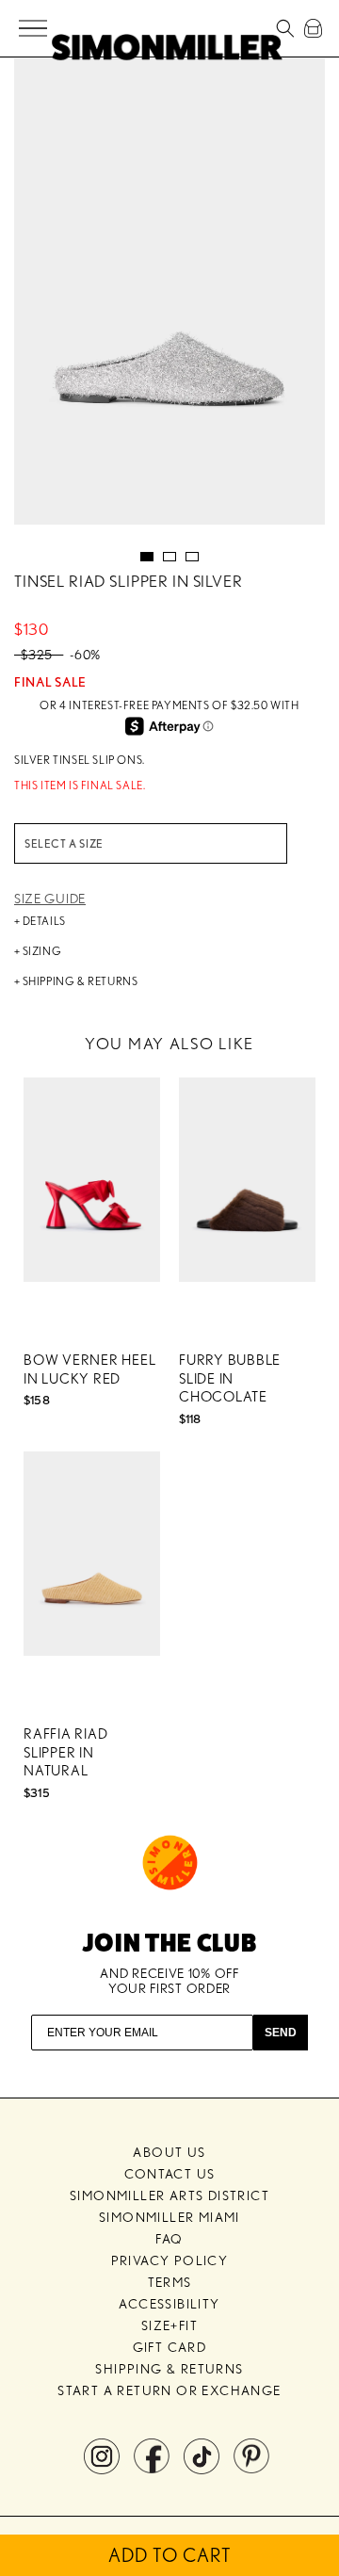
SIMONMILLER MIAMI (169, 2217)
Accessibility (169, 2304)
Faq (169, 2239)
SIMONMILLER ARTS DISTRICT (169, 2195)
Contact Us (170, 2174)
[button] (34, 29)
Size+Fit (169, 2325)
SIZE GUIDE (50, 899)
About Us (169, 2152)
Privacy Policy (170, 2260)
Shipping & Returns (169, 2369)
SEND (281, 2033)
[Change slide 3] (192, 557)
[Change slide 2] (169, 557)
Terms (170, 2282)
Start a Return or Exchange (169, 2390)
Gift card (170, 2347)
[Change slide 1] (147, 557)
